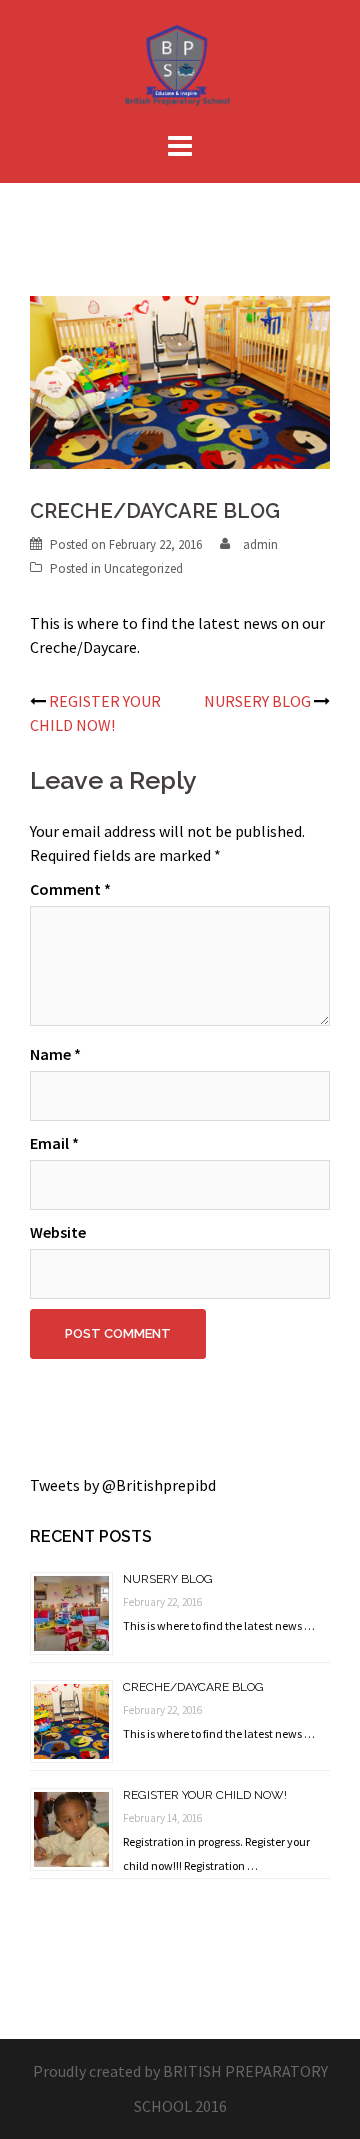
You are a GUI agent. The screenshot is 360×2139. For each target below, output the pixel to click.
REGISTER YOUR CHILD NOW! (205, 1795)
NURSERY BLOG (257, 701)
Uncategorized (143, 568)
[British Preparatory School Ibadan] (180, 68)
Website (58, 1232)
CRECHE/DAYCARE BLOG (193, 1687)
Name (55, 1054)
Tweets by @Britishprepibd (123, 1485)
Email (54, 1143)
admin (260, 544)
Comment (70, 889)
